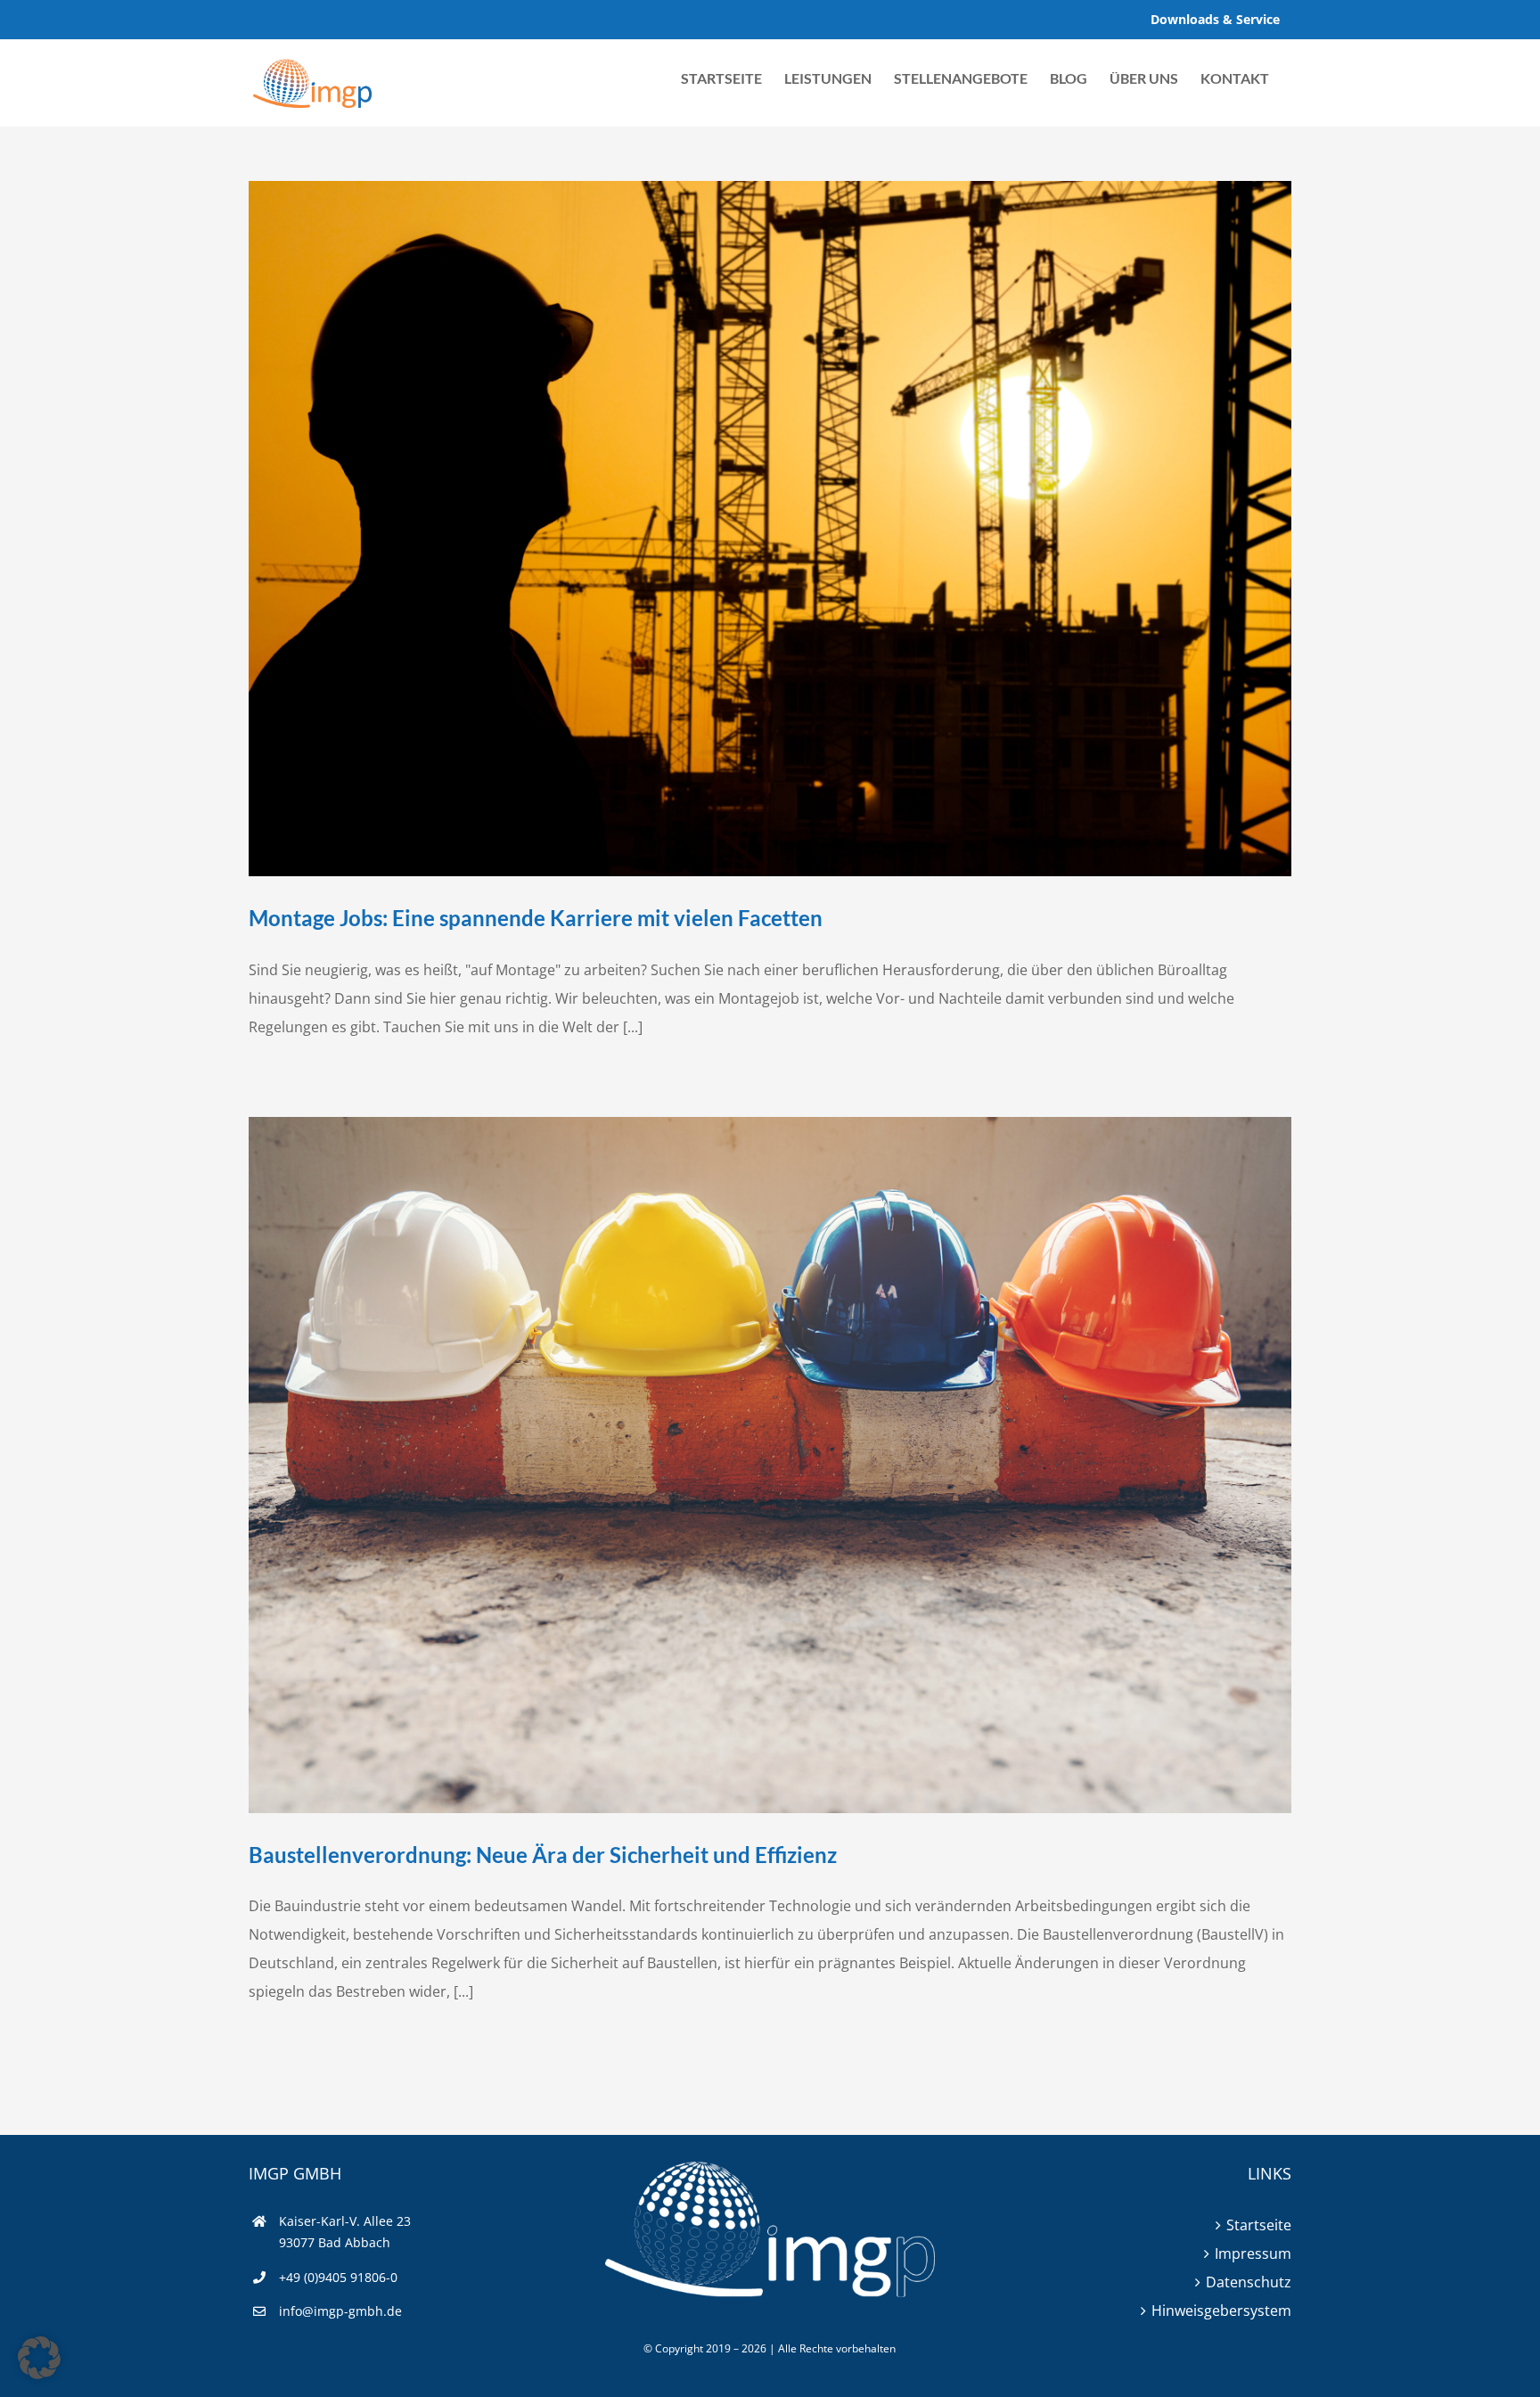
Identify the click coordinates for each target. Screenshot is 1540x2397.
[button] (39, 2358)
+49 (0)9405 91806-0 (338, 2277)
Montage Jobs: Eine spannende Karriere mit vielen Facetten (536, 918)
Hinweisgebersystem (1221, 2311)
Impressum (1253, 2253)
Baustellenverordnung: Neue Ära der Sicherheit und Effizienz (543, 1855)
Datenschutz (1249, 2282)
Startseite (1259, 2225)
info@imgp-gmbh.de (340, 2311)
